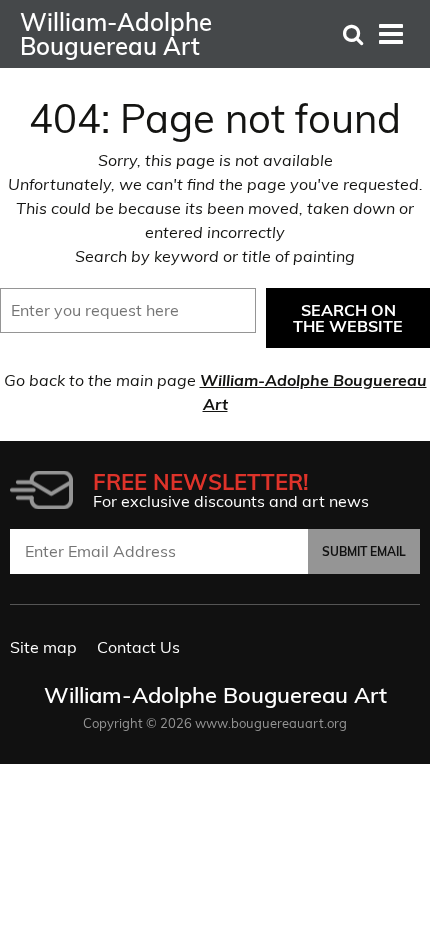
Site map (43, 647)
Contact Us (138, 647)
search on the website (348, 318)
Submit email (364, 551)
